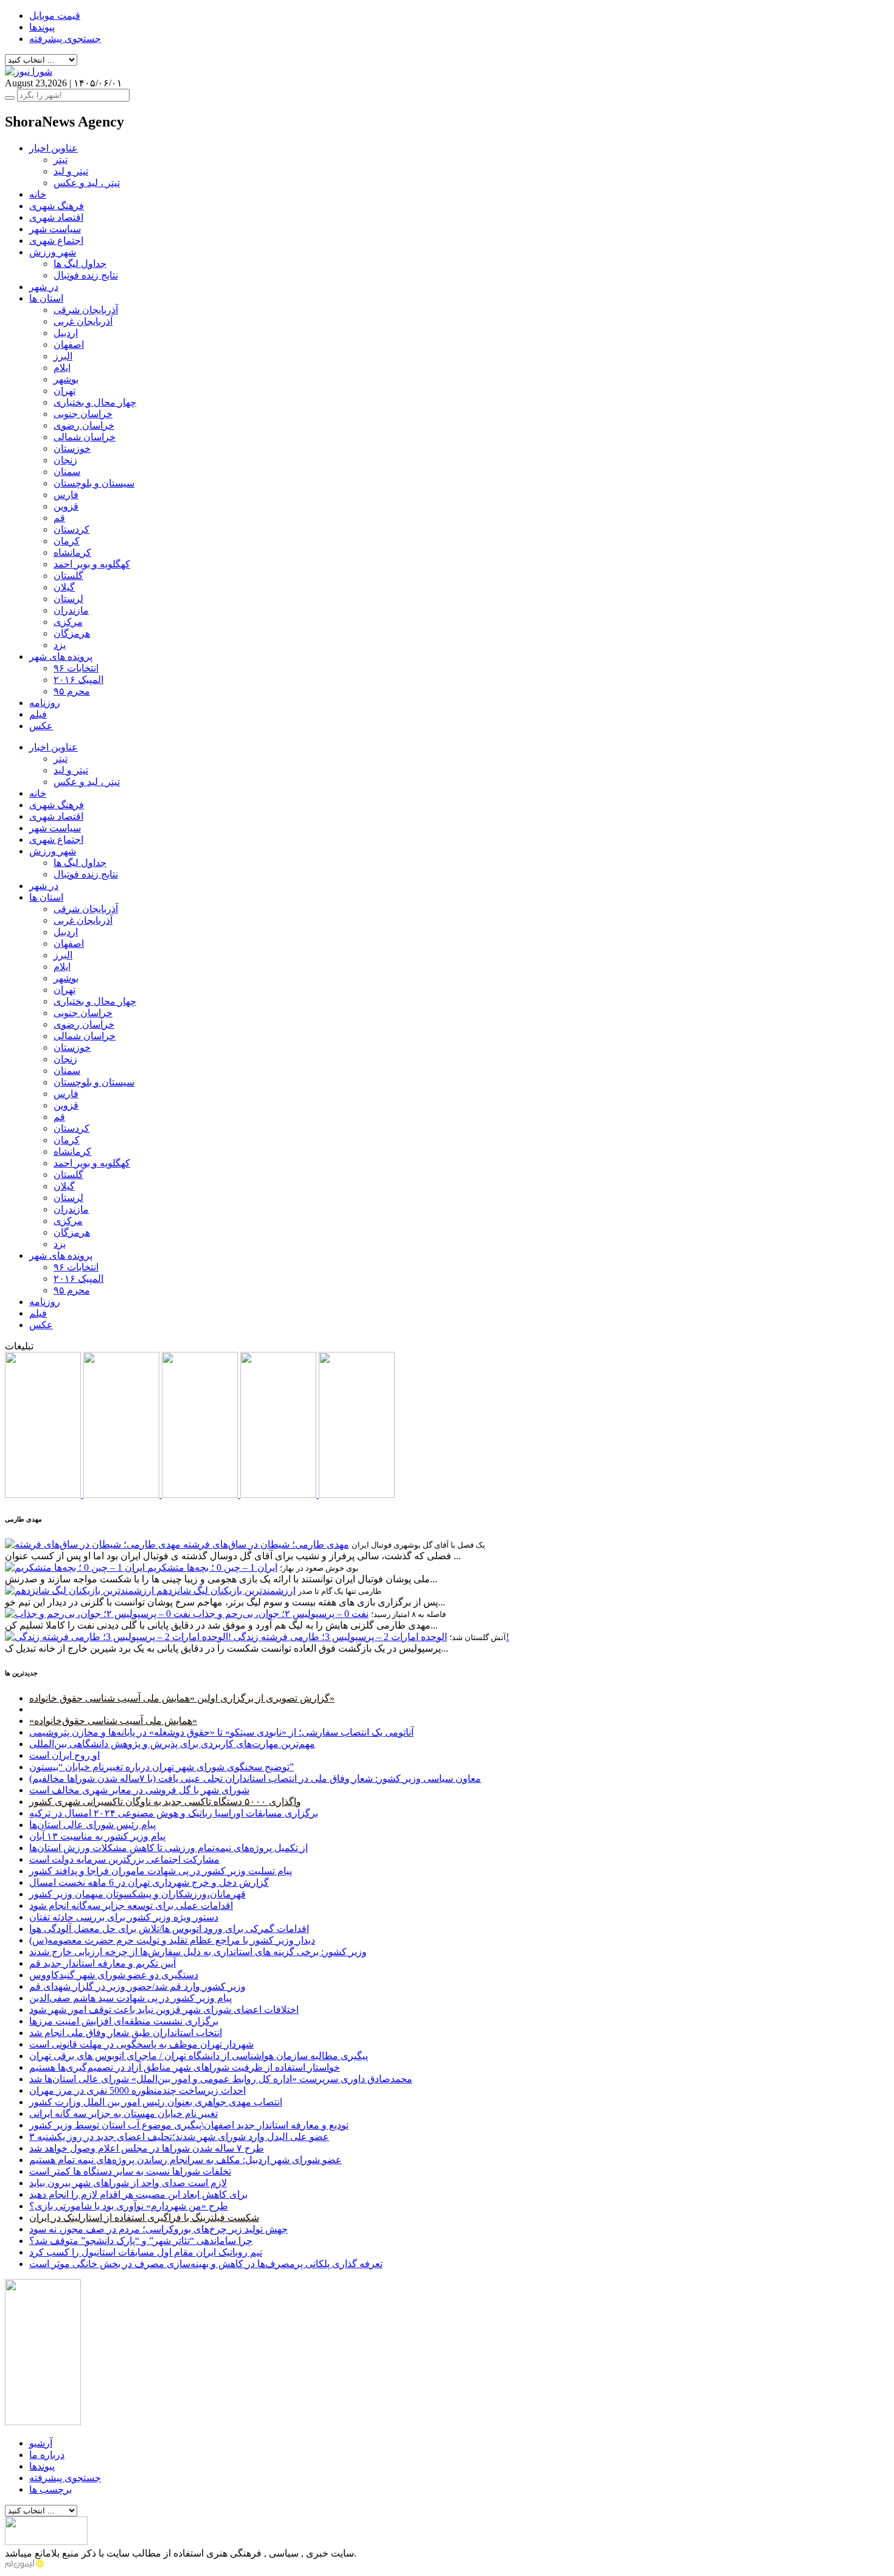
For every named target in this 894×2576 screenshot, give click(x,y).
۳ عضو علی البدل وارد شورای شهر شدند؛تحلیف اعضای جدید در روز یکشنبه (179, 2137)
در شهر (44, 287)
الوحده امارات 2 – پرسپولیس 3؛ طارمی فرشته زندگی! (371, 1637)
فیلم (38, 714)
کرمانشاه (72, 552)
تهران (64, 391)
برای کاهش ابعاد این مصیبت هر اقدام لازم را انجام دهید (138, 2194)
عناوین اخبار (54, 148)
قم (59, 518)
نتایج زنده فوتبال (86, 275)
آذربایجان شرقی (86, 310)
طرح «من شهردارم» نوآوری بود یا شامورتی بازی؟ (129, 2206)
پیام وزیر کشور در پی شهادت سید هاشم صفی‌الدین (130, 1998)
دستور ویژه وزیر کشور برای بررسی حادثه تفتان (124, 1917)
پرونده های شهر (61, 656)
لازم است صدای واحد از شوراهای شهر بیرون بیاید (128, 2183)
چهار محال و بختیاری (95, 402)
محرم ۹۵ (72, 691)
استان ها (46, 298)
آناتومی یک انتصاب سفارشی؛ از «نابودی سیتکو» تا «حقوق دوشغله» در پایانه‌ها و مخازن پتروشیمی (221, 1732)
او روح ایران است (64, 1755)
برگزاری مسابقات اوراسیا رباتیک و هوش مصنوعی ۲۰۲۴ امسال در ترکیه (174, 1813)
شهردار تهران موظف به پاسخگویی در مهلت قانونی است (141, 2044)
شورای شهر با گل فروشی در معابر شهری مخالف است (139, 1790)
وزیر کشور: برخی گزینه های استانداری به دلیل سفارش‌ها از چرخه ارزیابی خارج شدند (198, 1952)
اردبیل (66, 333)
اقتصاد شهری (56, 217)
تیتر (61, 160)
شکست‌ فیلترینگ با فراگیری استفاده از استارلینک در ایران (144, 2218)
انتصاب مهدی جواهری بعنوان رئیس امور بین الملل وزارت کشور (156, 2102)
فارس (66, 495)
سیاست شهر (55, 229)
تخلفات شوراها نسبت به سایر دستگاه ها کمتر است (130, 2171)
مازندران (71, 610)
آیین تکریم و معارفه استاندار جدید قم (102, 1963)
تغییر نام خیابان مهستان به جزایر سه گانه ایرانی (123, 2114)
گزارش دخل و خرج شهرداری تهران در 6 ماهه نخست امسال (149, 1882)
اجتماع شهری (56, 241)
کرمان (67, 541)
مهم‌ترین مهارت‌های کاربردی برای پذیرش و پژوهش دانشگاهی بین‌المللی (172, 1744)
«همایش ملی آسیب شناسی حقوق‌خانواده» (113, 1721)
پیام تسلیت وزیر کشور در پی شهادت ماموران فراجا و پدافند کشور (161, 1871)
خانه (38, 194)
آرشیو (41, 2443)
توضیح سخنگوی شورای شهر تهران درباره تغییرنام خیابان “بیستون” (161, 1767)
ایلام (62, 368)
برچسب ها (50, 2489)
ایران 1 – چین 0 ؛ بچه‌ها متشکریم (212, 1567)
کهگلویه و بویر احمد (92, 564)
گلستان (68, 576)
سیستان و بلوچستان (94, 483)
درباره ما (47, 2455)
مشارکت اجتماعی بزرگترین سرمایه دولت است (124, 1859)
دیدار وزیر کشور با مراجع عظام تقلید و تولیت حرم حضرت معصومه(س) (172, 1940)
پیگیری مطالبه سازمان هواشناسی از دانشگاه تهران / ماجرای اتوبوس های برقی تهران (199, 2056)
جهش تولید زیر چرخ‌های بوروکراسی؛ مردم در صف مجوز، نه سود (158, 2229)
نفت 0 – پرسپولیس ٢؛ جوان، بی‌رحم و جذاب (281, 1614)
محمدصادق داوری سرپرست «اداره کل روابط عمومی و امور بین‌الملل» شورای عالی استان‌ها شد (221, 2079)
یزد (60, 645)
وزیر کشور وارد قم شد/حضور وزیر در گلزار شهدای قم (137, 1986)
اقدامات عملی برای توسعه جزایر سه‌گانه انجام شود (131, 1906)
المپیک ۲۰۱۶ (78, 680)
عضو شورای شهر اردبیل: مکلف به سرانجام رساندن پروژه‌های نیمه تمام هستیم (185, 2160)
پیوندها (42, 27)
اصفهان (69, 345)
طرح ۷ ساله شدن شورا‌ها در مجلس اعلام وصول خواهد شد (147, 2148)
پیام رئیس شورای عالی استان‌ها (92, 1825)
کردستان (71, 529)
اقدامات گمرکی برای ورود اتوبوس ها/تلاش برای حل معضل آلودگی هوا (169, 1929)
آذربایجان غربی (83, 321)
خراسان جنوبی (83, 414)
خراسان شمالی (85, 437)
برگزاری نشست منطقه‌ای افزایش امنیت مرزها (124, 2021)
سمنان (67, 472)
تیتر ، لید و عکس (87, 183)
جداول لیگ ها (80, 264)
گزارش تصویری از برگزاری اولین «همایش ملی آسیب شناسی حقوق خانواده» (182, 1698)
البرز (63, 356)
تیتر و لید (71, 171)
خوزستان (72, 448)
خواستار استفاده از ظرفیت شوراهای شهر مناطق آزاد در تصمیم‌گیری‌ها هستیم (185, 2067)
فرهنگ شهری (57, 206)
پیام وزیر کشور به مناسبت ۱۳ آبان (97, 1836)
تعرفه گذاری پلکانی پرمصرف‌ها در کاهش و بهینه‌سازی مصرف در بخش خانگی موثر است (206, 2264)
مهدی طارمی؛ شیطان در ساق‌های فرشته (266, 1544)
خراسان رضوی (84, 425)
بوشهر (66, 379)
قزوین (66, 506)
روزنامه (45, 703)
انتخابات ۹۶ (76, 668)
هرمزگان (72, 633)
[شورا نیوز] (29, 71)
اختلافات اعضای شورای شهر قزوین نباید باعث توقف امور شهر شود (164, 2010)
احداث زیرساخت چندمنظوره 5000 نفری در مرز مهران (137, 2090)
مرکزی (68, 622)
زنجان (65, 460)
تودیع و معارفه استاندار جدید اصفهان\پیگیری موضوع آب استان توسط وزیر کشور (189, 2125)
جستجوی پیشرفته (65, 39)
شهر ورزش (53, 252)
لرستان (68, 599)
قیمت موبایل (55, 16)
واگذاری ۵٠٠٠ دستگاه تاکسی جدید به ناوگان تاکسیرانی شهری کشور (165, 1802)
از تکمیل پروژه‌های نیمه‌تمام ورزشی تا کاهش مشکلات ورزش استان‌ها (168, 1848)
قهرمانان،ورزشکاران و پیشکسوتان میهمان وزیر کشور (137, 1894)
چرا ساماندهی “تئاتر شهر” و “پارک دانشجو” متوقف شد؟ (141, 2241)
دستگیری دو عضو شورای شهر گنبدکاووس (114, 1975)
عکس (41, 726)
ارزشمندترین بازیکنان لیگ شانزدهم (226, 1591)
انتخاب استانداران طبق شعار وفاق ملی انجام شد (126, 2033)
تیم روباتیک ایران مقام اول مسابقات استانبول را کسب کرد (146, 2252)
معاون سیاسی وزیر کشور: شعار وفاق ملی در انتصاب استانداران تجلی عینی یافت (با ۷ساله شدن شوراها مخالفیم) (255, 1778)
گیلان (64, 587)
